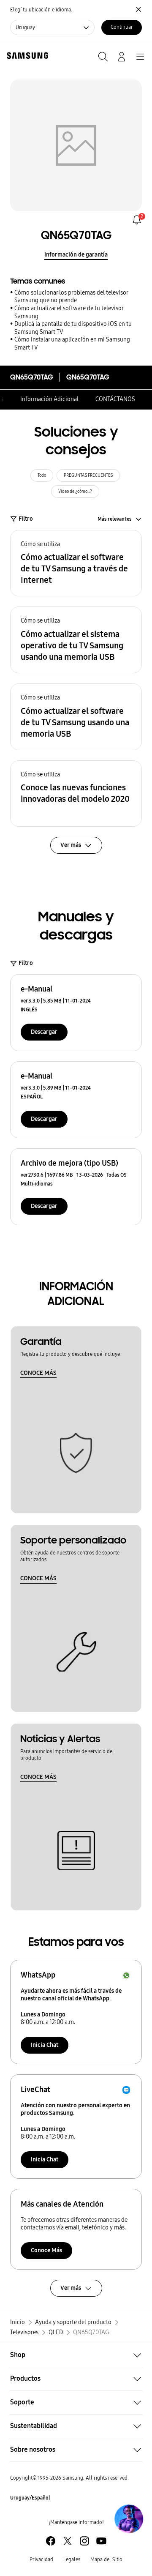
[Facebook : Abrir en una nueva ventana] (51, 2541)
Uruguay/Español (30, 2498)
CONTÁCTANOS (115, 399)
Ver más (71, 2288)
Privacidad (41, 2560)
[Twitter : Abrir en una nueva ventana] (68, 2541)
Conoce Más (46, 2250)
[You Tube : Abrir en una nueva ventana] (101, 2541)
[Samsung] (26, 56)
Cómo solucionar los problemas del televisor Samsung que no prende (71, 297)
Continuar (122, 27)
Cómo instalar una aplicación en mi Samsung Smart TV (72, 344)
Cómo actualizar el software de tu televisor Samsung (69, 312)
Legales (72, 2560)
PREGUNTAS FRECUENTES (88, 475)
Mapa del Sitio (106, 2560)
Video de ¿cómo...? (75, 492)
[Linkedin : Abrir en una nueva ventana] (84, 2541)
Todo (42, 475)
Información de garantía (76, 255)
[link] (137, 220)
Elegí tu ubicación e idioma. (41, 10)
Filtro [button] (26, 519)
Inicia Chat (45, 2045)
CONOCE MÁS (38, 1373)
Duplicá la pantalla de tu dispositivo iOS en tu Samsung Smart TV (73, 328)
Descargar (44, 1032)
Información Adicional (49, 399)
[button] (76, 563)
